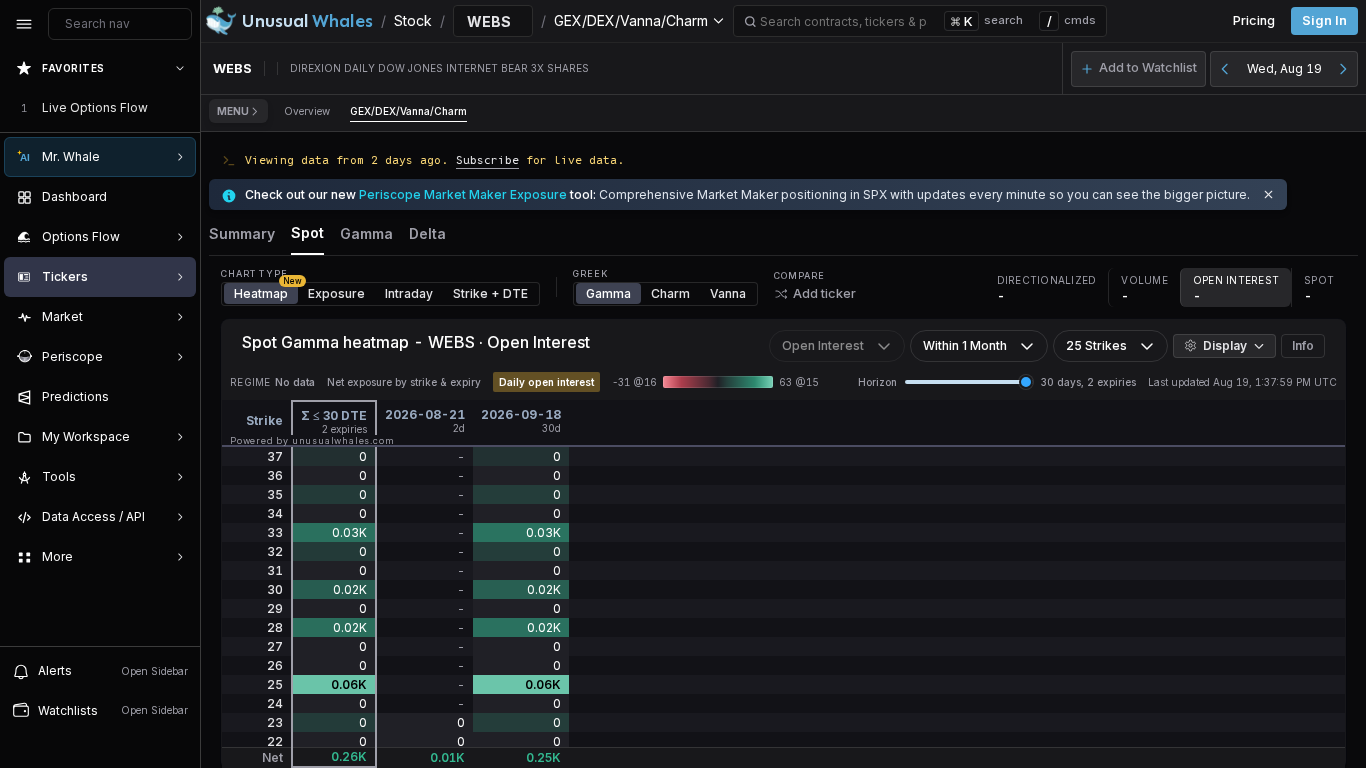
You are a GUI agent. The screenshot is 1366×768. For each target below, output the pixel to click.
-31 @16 (634, 382)
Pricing (1254, 20)
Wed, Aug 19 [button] (1284, 68)
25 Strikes (1096, 345)
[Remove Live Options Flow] (182, 108)
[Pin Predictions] (176, 397)
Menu (233, 111)
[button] (1138, 69)
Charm (670, 293)
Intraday (409, 293)
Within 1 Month (965, 345)
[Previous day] (1225, 69)
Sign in (1324, 20)
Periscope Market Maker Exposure (463, 194)
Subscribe (487, 159)
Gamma (608, 293)
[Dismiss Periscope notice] (1268, 194)
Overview (307, 111)
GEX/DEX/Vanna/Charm (408, 111)
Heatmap (266, 292)
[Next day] (1343, 69)
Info (1303, 345)
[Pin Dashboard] (176, 197)
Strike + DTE (490, 293)
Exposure (336, 293)
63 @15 (799, 382)
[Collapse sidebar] (24, 24)
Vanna (728, 293)
